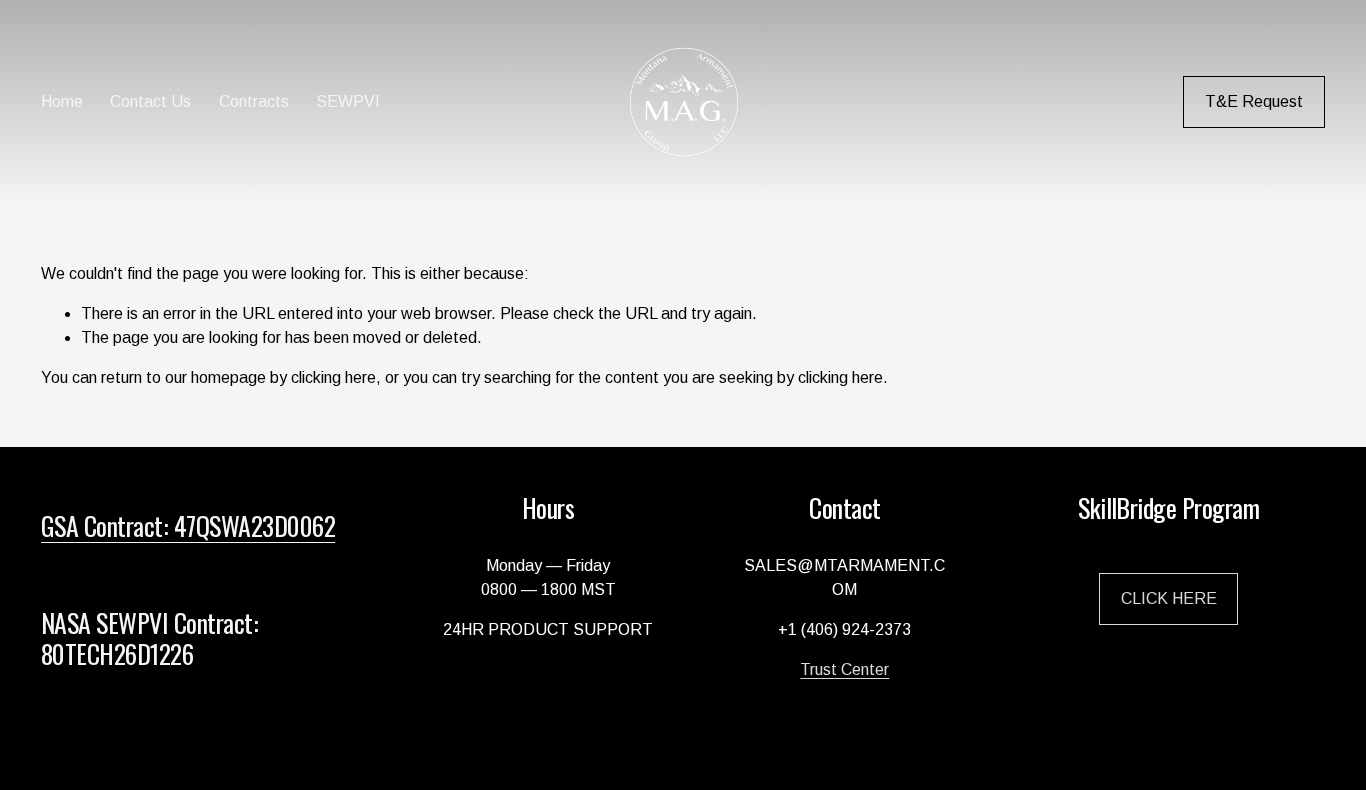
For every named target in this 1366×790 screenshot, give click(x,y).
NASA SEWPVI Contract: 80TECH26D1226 (149, 637)
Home (62, 101)
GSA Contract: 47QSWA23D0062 (188, 525)
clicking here (333, 377)
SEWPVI (348, 101)
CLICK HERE (1169, 598)
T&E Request (1254, 101)
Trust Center (844, 669)
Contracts (254, 101)
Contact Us (150, 101)
